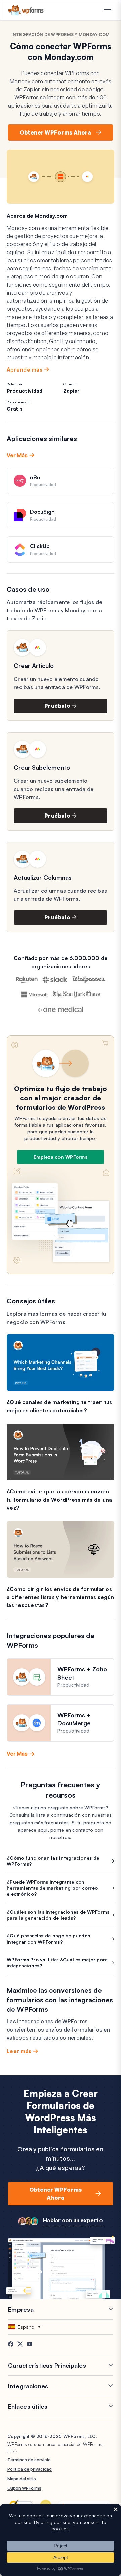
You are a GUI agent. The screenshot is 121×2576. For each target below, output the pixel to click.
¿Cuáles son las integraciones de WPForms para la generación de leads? (58, 1915)
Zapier (71, 391)
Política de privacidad (30, 2469)
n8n (35, 477)
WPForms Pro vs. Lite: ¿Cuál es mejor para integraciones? (57, 1963)
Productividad (25, 391)
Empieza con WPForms (61, 1157)
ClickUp (40, 546)
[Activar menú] (107, 11)
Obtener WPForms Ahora (55, 132)
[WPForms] (26, 10)
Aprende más (25, 369)
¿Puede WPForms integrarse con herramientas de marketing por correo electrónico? (52, 1888)
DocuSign (42, 512)
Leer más (19, 2051)
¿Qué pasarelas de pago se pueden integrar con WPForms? (49, 1939)
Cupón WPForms (24, 2488)
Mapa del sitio (22, 2479)
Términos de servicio (29, 2460)
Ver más (17, 455)
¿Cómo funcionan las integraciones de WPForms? (53, 1861)
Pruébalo (57, 706)
